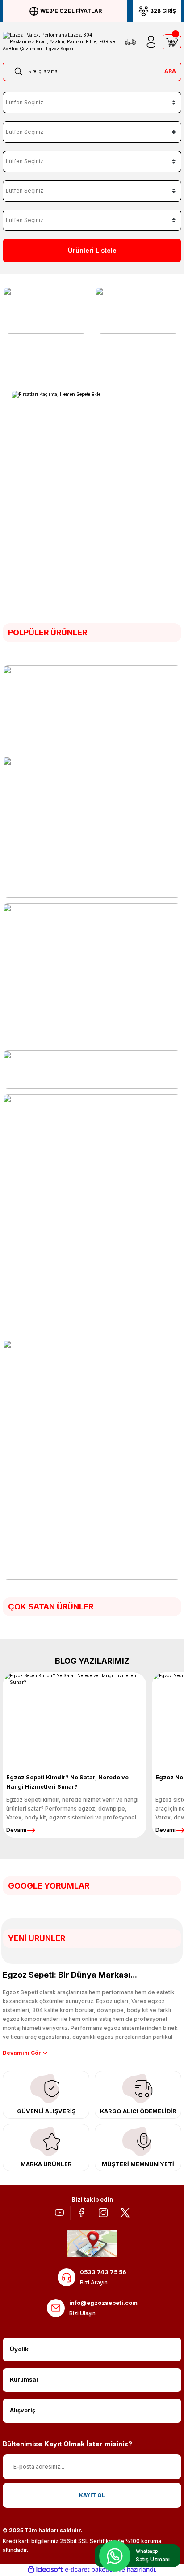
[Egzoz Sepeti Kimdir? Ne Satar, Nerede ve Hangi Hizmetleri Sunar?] (75, 1718)
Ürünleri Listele (92, 250)
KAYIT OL (92, 2495)
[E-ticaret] (91, 2570)
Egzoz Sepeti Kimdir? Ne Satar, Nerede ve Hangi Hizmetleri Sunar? (67, 1782)
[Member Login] (151, 42)
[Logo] (59, 42)
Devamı (16, 1830)
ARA (170, 71)
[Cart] (172, 42)
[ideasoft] (45, 2570)
